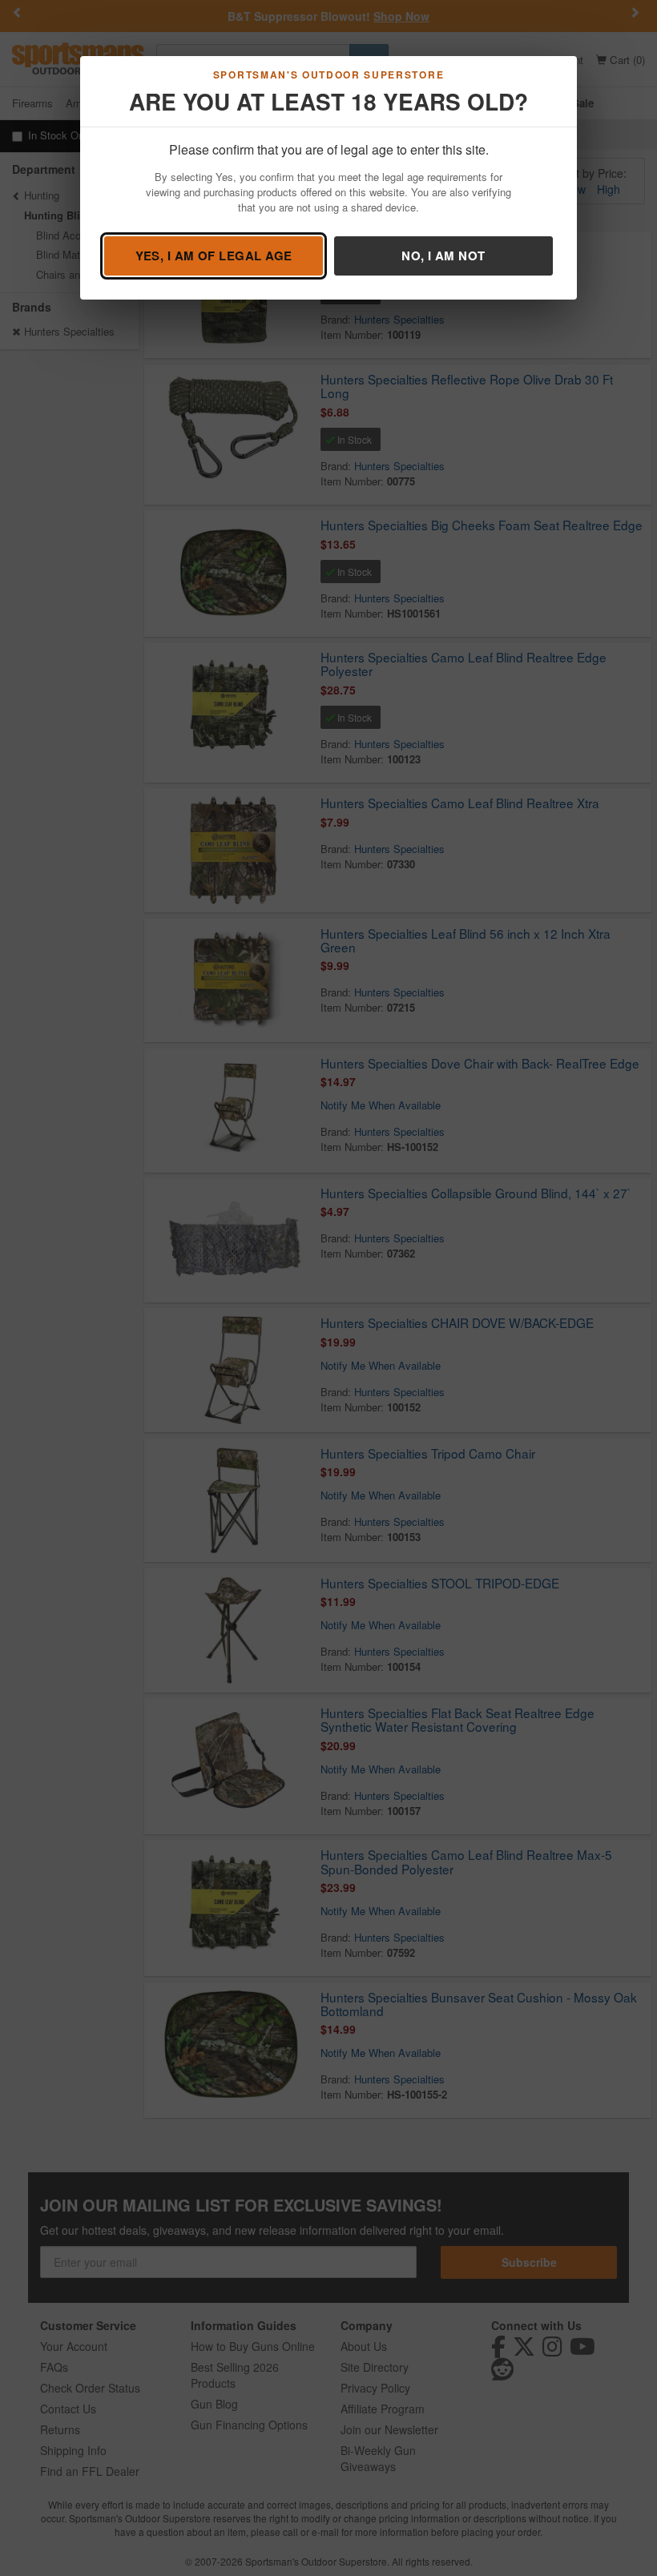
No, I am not (443, 256)
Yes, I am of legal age (214, 256)
